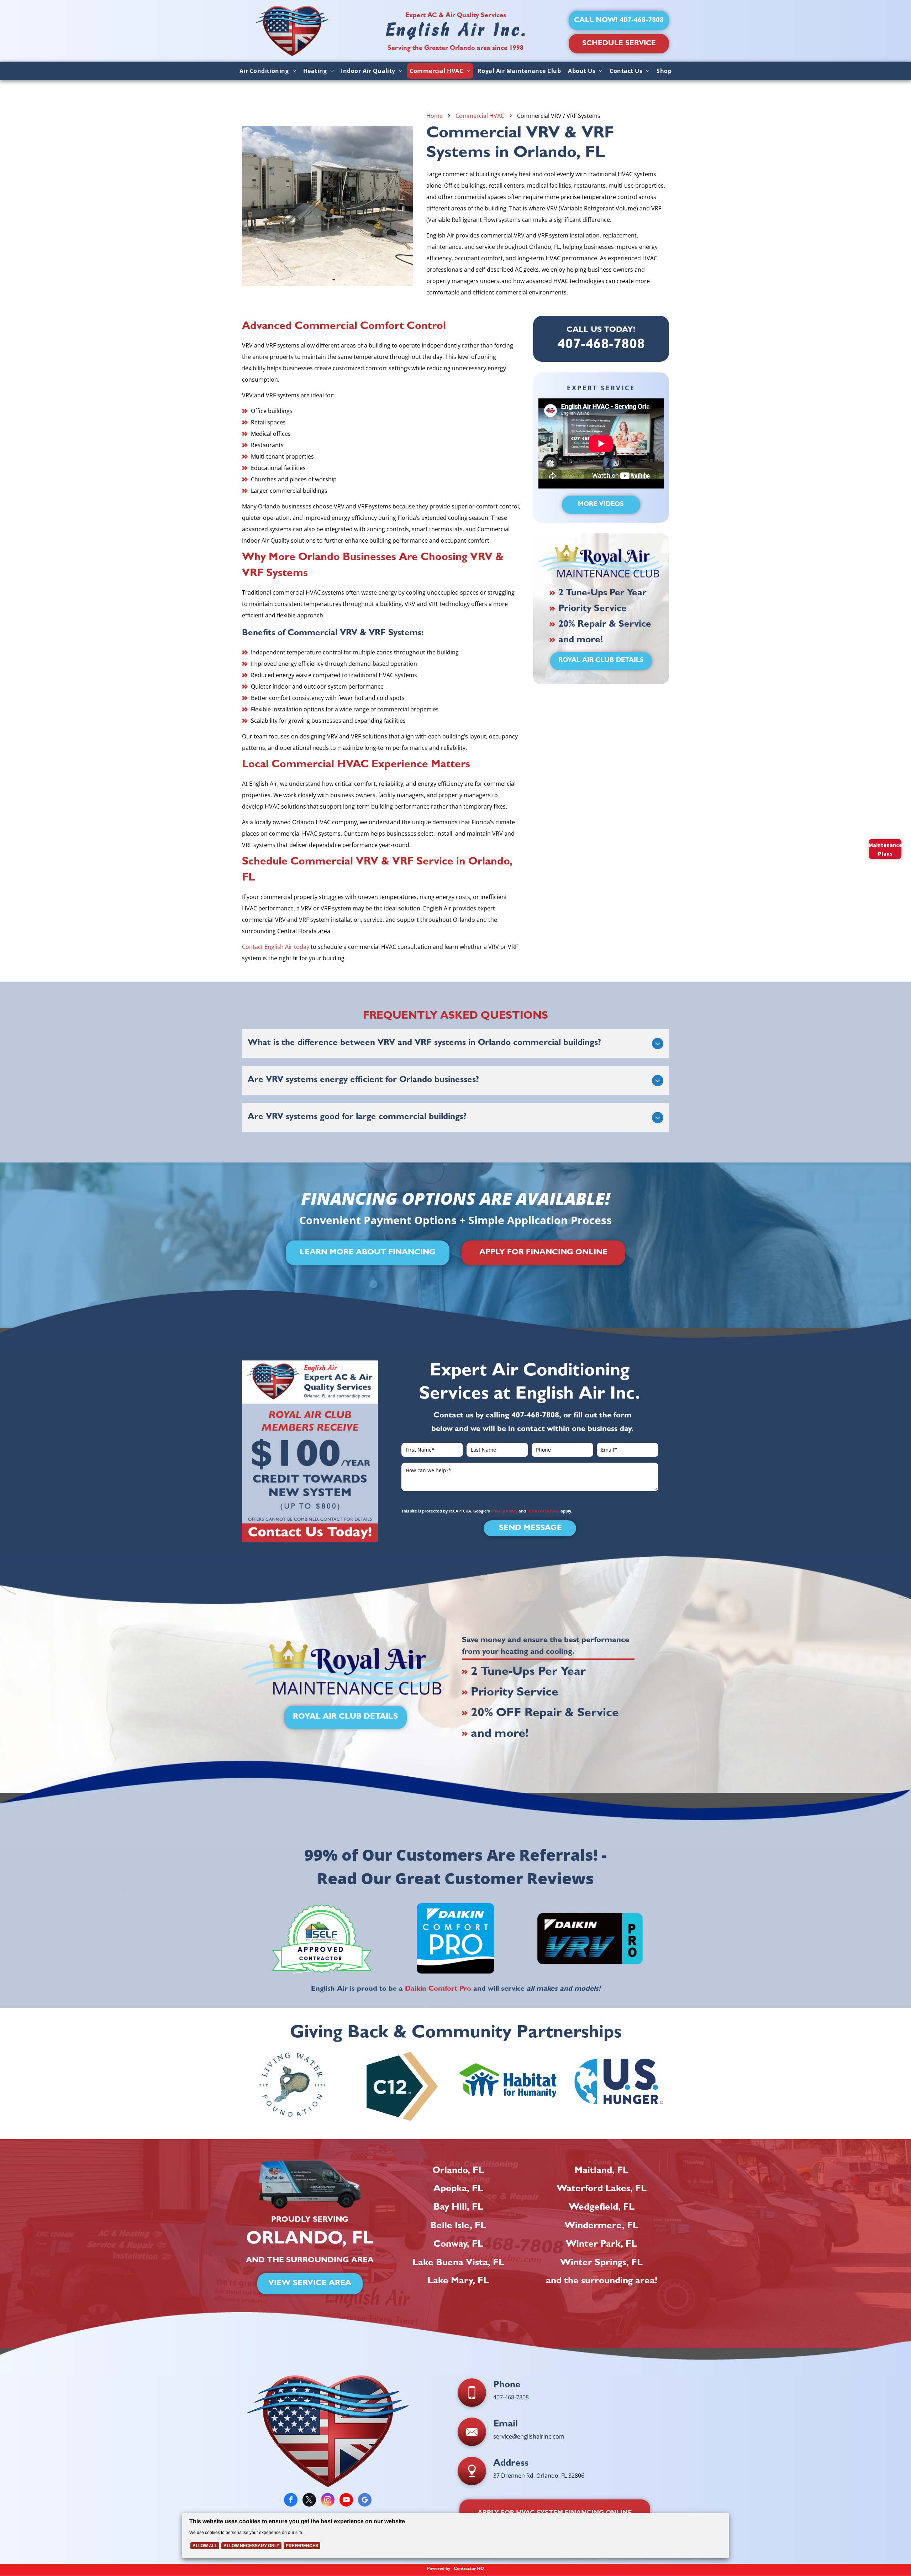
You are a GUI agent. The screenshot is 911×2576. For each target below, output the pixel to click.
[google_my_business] (365, 2501)
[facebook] (291, 2501)
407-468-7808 (535, 1416)
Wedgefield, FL (602, 2208)
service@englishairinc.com (529, 2436)
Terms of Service (543, 1511)
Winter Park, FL (601, 2245)
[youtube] (346, 2501)
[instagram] (328, 2501)
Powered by (439, 2569)
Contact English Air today (276, 947)
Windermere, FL (601, 2226)
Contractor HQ (469, 2569)
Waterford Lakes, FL (602, 2189)
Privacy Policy (504, 1511)
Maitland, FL (601, 2171)
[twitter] (309, 2501)
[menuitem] (268, 71)
